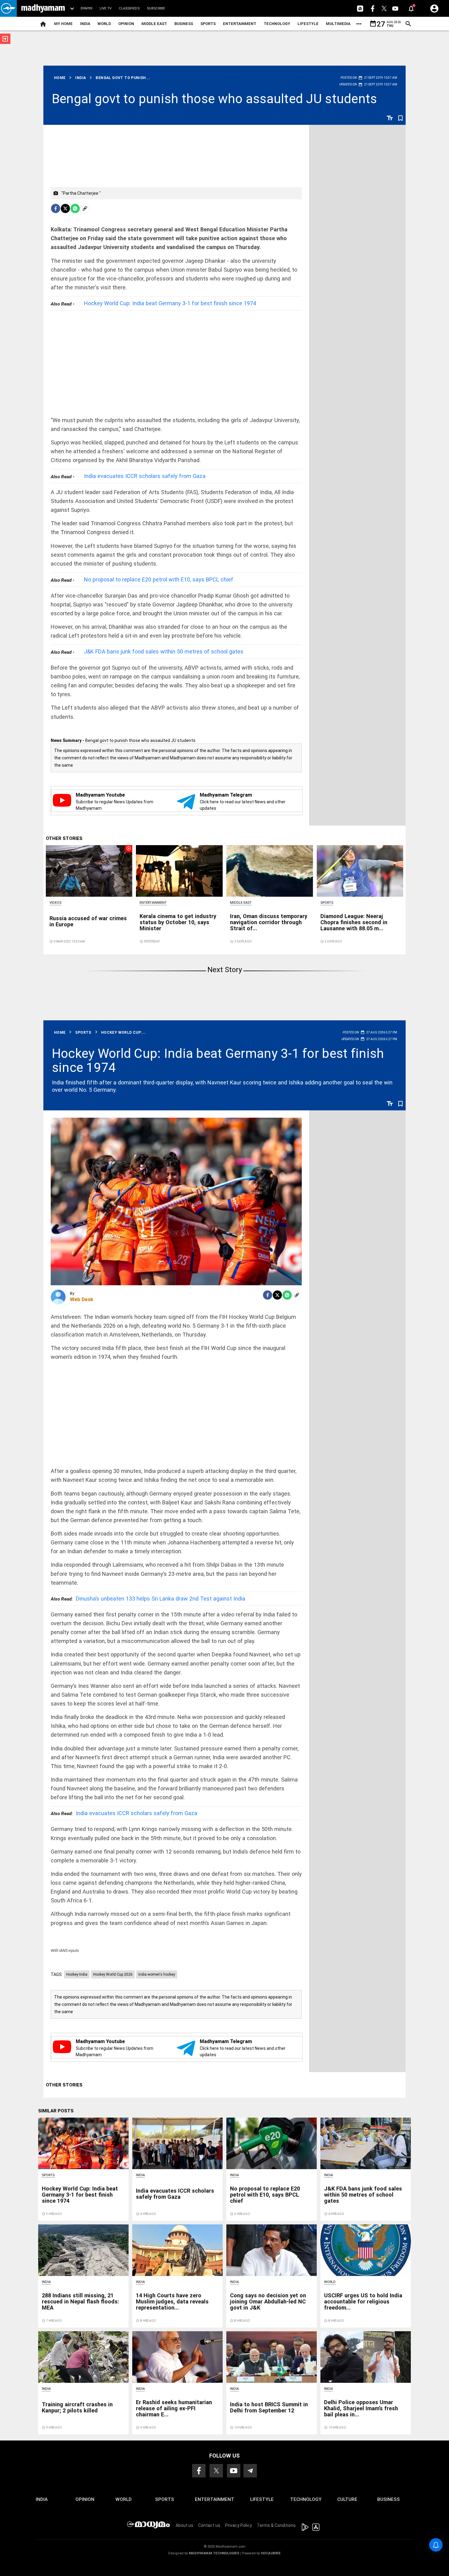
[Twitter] (65, 208)
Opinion (126, 24)
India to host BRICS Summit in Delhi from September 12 (269, 2407)
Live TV (106, 8)
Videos (55, 903)
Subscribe (156, 8)
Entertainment (240, 24)
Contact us (209, 2525)
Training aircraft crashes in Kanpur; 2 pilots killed (77, 2407)
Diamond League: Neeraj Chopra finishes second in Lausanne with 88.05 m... (354, 922)
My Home (63, 24)
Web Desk (82, 1299)
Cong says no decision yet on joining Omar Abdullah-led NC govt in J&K (268, 2301)
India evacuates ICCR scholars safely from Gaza (145, 476)
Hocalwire (271, 2553)
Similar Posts (56, 2111)
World (104, 24)
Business (184, 24)
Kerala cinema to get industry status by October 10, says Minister (178, 922)
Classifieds (129, 8)
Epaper (86, 8)
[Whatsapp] (75, 208)
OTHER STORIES (64, 838)
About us (184, 2525)
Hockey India (77, 1974)
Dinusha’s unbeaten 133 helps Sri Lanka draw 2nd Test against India (148, 1599)
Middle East (154, 24)
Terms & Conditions (276, 2525)
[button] (8, 8)
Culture (347, 2499)
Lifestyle (308, 24)
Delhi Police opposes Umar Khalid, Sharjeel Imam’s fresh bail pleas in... (361, 2408)
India (85, 24)
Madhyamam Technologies (214, 2553)
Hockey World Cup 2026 (113, 1974)
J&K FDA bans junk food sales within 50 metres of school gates (164, 651)
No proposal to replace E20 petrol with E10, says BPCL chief (159, 579)
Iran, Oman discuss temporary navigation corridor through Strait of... (269, 922)
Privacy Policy (239, 2525)
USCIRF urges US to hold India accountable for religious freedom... (363, 2301)
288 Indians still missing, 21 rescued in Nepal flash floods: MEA (80, 2301)
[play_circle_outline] (89, 870)
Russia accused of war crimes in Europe (88, 921)
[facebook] (56, 208)
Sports (208, 24)
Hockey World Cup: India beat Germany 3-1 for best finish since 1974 (170, 303)
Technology (277, 24)
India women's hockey (157, 1974)
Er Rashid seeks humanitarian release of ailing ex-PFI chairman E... (174, 2408)
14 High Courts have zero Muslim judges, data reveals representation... (172, 2301)
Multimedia (338, 24)
